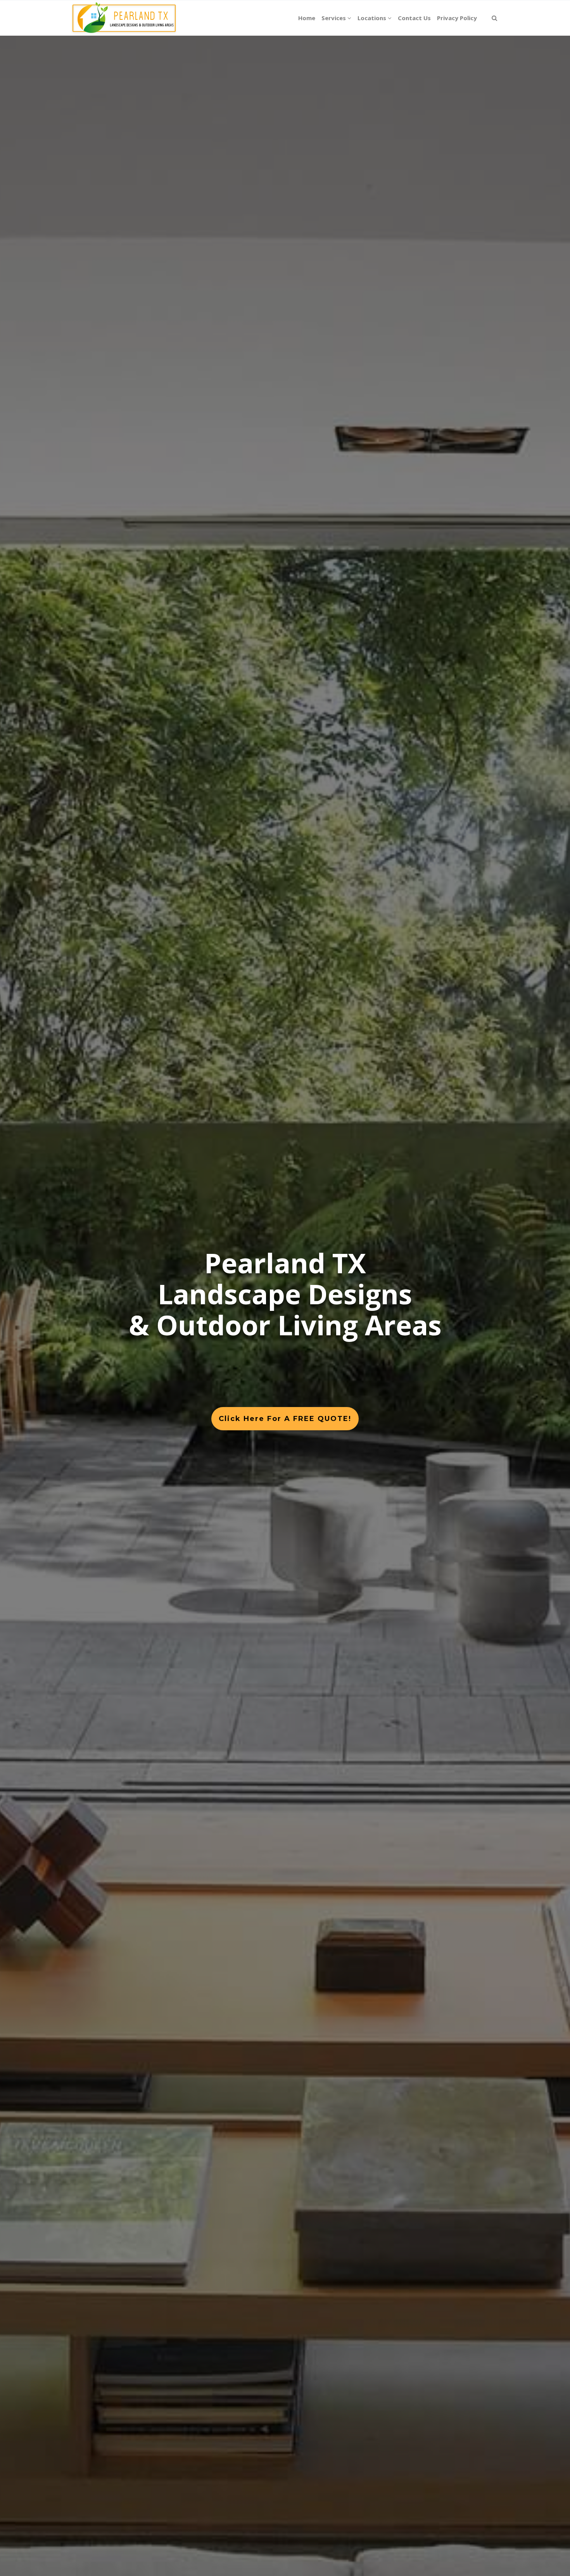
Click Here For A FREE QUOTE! (285, 1419)
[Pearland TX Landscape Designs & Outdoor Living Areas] (123, 18)
